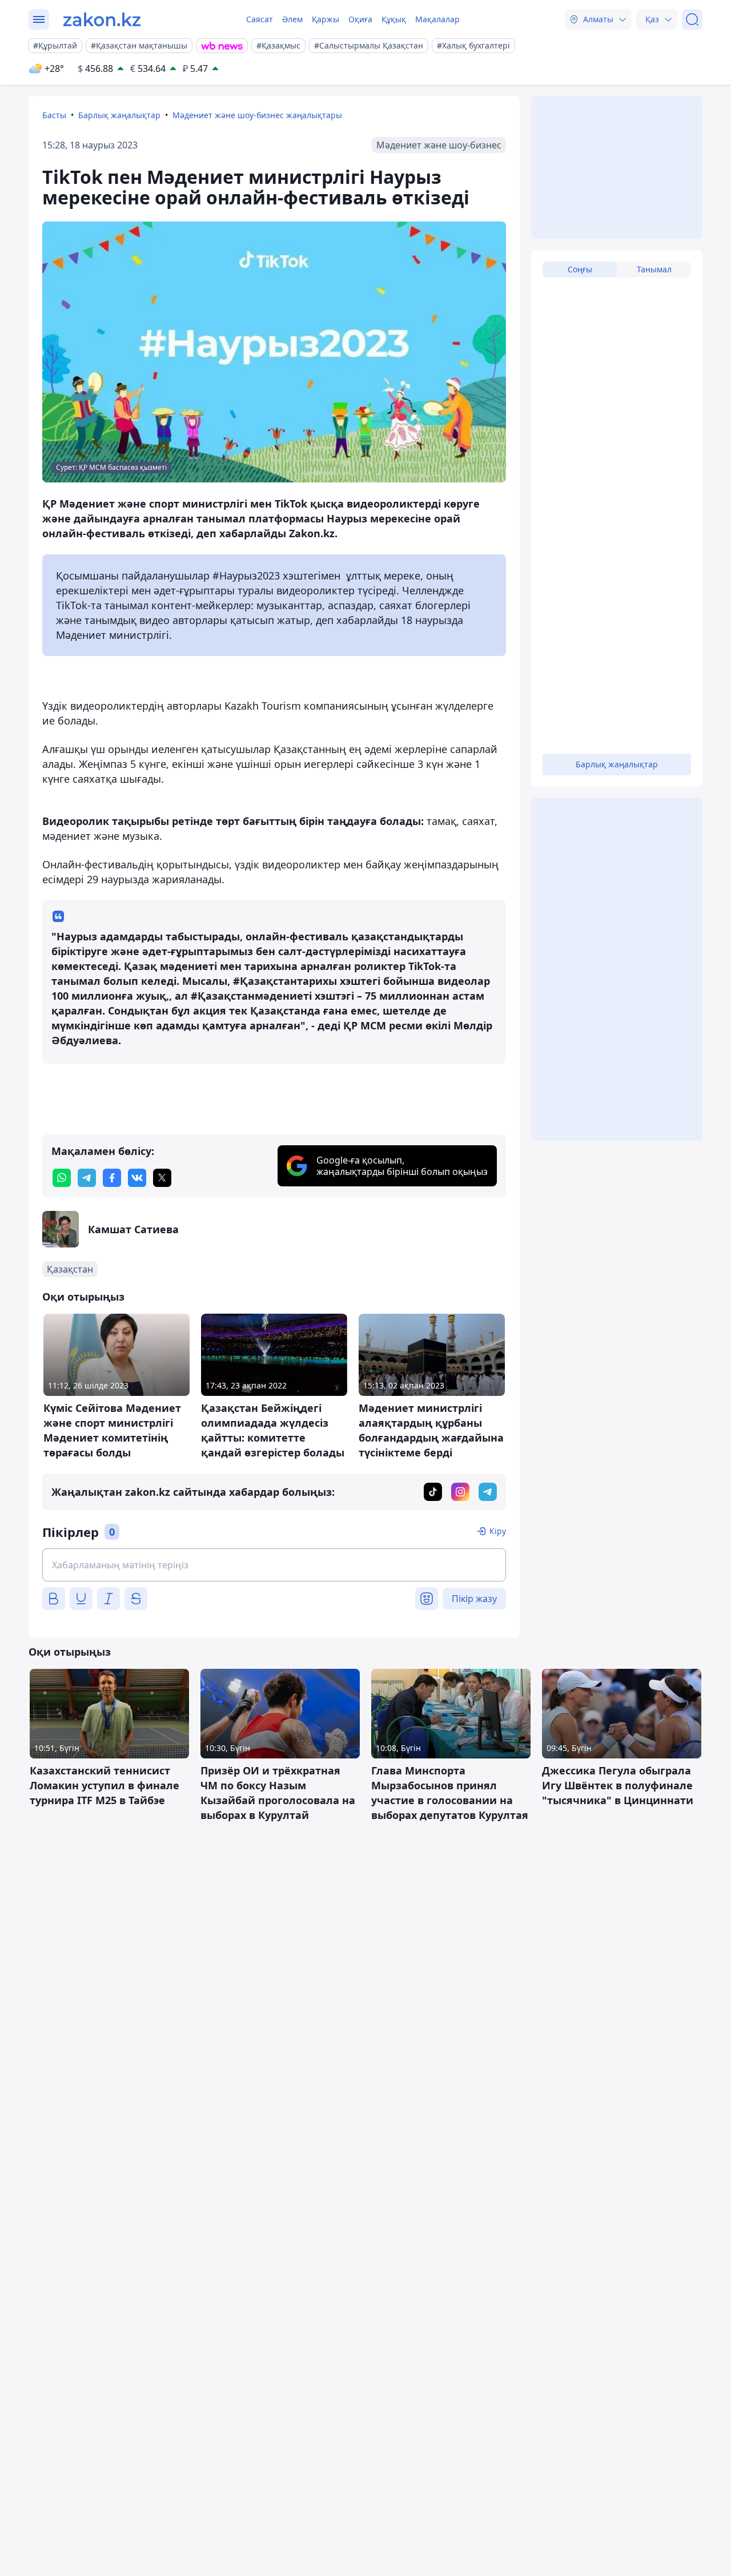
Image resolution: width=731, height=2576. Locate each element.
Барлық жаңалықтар (119, 115)
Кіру (498, 1531)
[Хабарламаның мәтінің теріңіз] (274, 1565)
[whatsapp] (62, 1178)
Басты (54, 115)
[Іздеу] (692, 19)
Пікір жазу (474, 1599)
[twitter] (162, 1178)
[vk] (137, 1178)
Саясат (260, 19)
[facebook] (112, 1178)
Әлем (292, 19)
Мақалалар (437, 19)
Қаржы (326, 19)
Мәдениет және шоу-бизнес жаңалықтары (257, 115)
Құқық (394, 19)
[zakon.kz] (102, 19)
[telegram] (87, 1178)
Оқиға (360, 19)
